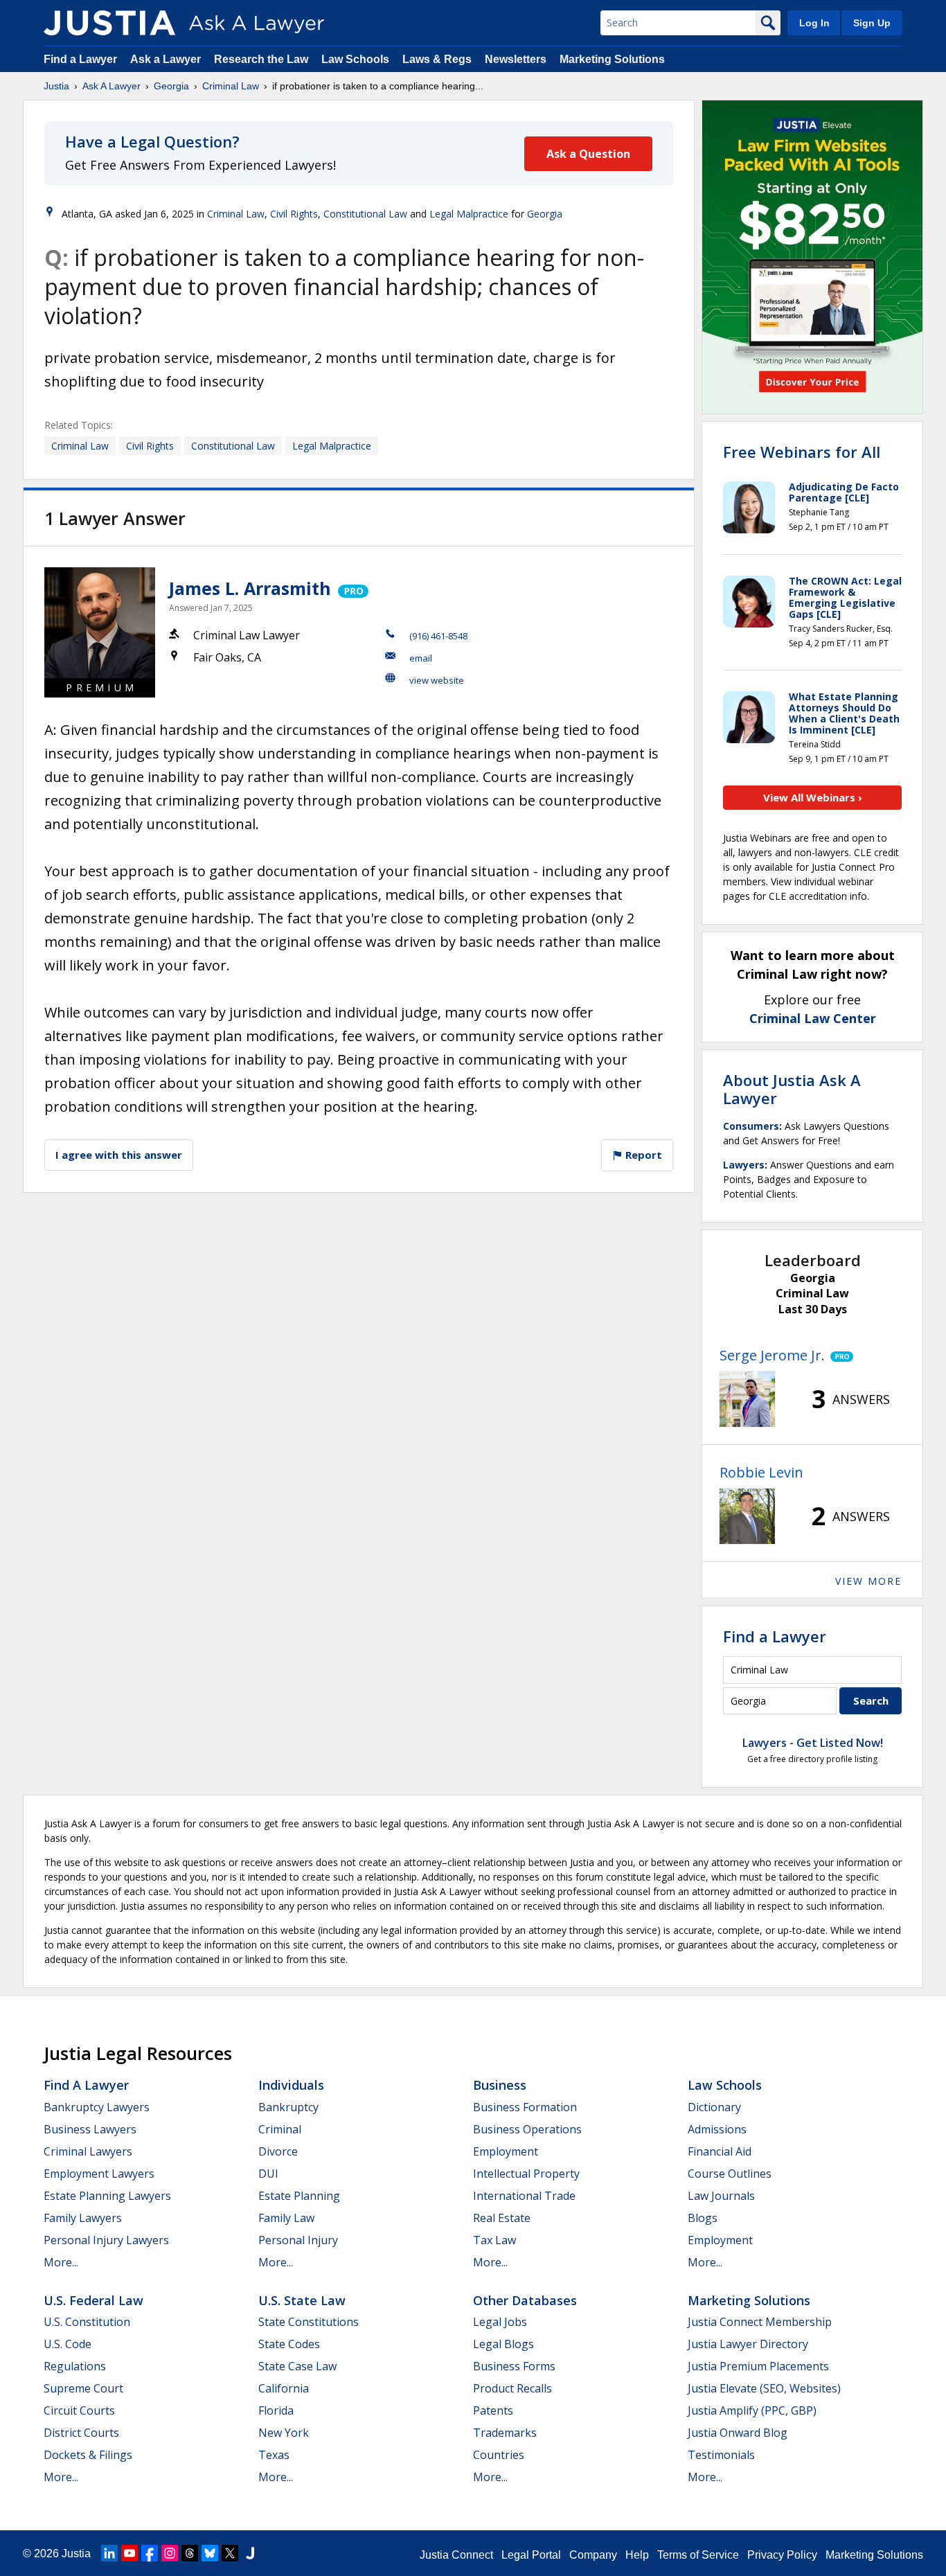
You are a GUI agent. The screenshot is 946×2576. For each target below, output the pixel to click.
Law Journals (721, 2196)
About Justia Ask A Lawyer (792, 1089)
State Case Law (297, 2366)
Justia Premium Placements (758, 2366)
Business (500, 2085)
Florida (276, 2410)
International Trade (524, 2196)
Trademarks (505, 2433)
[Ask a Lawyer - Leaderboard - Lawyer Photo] (747, 1399)
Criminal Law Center (813, 1018)
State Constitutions (309, 2322)
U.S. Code (68, 2344)
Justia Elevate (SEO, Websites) (764, 2388)
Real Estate (502, 2218)
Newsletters (516, 59)
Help (637, 2555)
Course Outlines (730, 2174)
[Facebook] (150, 2553)
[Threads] (190, 2553)
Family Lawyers (83, 2218)
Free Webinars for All (802, 452)
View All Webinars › (813, 797)
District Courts (81, 2433)
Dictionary (714, 2107)
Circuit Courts (79, 2410)
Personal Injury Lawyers (106, 2240)
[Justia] (109, 23)
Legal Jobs (500, 2322)
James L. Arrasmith (250, 588)
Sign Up (872, 23)
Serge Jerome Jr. (772, 1355)
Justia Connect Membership (760, 2322)
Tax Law (494, 2240)
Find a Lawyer (80, 59)
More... (61, 2262)
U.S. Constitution (87, 2322)
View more (868, 1581)
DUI (268, 2174)
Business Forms (514, 2366)
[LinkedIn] (109, 2553)
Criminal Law (231, 86)
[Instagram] (170, 2553)
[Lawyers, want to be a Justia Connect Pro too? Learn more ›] (352, 588)
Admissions (717, 2129)
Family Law (286, 2218)
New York (284, 2433)
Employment (506, 2151)
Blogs (703, 2218)
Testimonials (721, 2455)
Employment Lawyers (99, 2174)
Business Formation (525, 2107)
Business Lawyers (90, 2129)
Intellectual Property (526, 2174)
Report (642, 1155)
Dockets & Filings (88, 2455)
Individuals (291, 2085)
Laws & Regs (437, 59)
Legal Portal (531, 2555)
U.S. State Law (302, 2300)
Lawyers (744, 1165)
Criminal (280, 2129)
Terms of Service (698, 2555)
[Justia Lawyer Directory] (250, 2553)
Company (593, 2555)
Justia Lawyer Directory (748, 2344)
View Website (437, 680)
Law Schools (355, 59)
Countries (499, 2455)
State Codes (289, 2344)
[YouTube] (130, 2553)
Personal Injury (298, 2240)
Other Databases (525, 2300)
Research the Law (261, 59)
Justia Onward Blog (738, 2433)
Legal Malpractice (469, 214)
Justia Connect (456, 2555)
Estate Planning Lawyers (107, 2196)
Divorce (278, 2151)
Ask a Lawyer (167, 59)
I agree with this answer (119, 1155)
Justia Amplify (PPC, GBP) (752, 2410)
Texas (274, 2455)
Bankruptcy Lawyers (97, 2107)
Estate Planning (299, 2196)
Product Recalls (512, 2388)
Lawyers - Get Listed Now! (813, 1743)
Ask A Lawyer (111, 86)
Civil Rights (294, 214)
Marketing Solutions (612, 59)
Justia (56, 86)
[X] (230, 2553)
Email (421, 658)
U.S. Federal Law (93, 2300)
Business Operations (527, 2129)
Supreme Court (83, 2388)
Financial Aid (720, 2151)
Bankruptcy (288, 2107)
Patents (493, 2410)
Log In (814, 23)
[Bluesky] (210, 2553)
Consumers (751, 1126)
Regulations (75, 2366)
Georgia (171, 86)
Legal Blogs (503, 2344)
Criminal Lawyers (88, 2151)
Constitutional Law (365, 214)
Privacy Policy (782, 2555)
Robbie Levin (761, 1472)
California (284, 2388)
